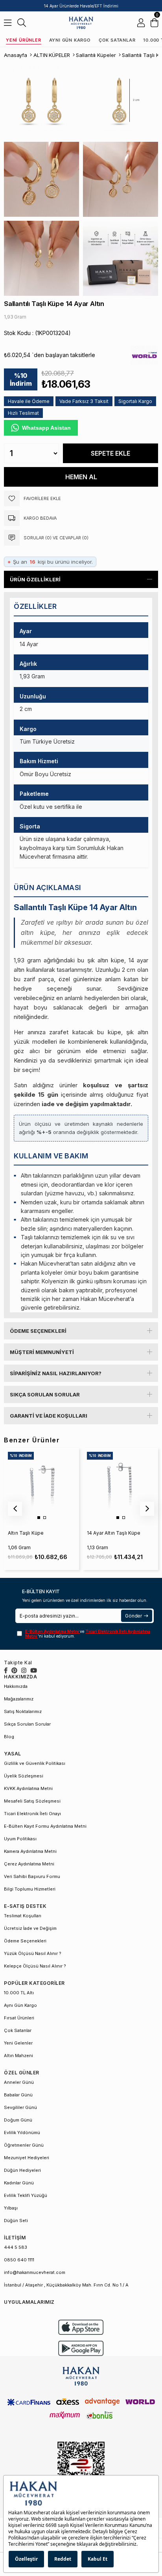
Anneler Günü (19, 2082)
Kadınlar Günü (19, 2183)
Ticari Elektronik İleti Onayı (32, 1814)
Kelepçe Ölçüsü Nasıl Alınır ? (35, 1966)
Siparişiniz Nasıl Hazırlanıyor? (56, 1373)
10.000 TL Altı (19, 1993)
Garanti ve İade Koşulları (49, 1416)
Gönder (133, 1616)
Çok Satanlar (117, 40)
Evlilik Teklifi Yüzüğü (26, 2195)
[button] (39, 1518)
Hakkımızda (16, 1686)
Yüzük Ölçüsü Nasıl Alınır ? (33, 1953)
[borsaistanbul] (81, 2469)
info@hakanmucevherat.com (35, 2272)
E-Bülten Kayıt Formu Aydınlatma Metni (45, 1826)
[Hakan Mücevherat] (81, 23)
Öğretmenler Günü (24, 2145)
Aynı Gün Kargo (70, 40)
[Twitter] (14, 1670)
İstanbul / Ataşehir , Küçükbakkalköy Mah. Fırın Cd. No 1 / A (66, 2285)
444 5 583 (16, 2247)
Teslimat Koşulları (23, 1916)
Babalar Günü (18, 2095)
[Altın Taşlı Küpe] (41, 1485)
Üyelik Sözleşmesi (24, 1776)
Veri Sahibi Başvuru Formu (32, 1876)
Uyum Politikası (20, 1839)
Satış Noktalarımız (23, 1711)
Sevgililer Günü (20, 2107)
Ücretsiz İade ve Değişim (30, 1928)
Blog (9, 1737)
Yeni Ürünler (24, 40)
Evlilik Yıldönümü (22, 2133)
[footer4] (81, 2348)
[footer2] (81, 2327)
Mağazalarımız (19, 1699)
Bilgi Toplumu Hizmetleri (30, 1889)
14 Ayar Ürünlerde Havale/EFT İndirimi (81, 6)
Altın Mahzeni (18, 2056)
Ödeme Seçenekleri (38, 1331)
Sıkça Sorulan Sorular (45, 1394)
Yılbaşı (11, 2208)
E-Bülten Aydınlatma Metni (52, 1631)
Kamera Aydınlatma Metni (30, 1851)
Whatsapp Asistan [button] (46, 428)
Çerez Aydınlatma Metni (29, 1864)
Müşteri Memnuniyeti (42, 1352)
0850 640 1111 (19, 2260)
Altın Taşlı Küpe (26, 1533)
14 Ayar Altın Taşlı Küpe (114, 1533)
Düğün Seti (16, 2221)
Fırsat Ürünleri (19, 2018)
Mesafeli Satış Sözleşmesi (32, 1801)
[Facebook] (6, 1670)
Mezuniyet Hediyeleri (27, 2158)
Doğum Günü (18, 2120)
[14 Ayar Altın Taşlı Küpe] (120, 1485)
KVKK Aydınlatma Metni (28, 1788)
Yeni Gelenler (18, 2043)
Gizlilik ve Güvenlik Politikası (35, 1763)
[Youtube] (34, 1670)
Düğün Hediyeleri (22, 2170)
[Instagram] (24, 1670)
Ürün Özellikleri (35, 579)
